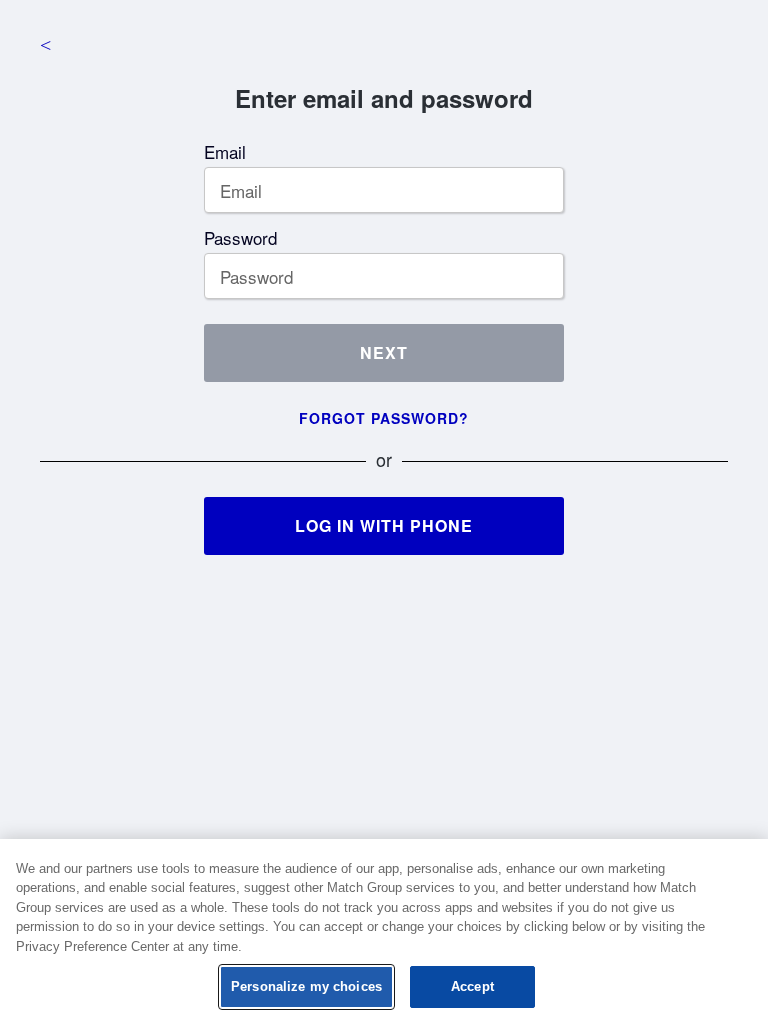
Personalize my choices (306, 986)
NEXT (384, 352)
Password (240, 237)
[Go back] (45, 45)
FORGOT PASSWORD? (384, 418)
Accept (472, 986)
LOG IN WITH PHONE (384, 525)
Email (225, 151)
